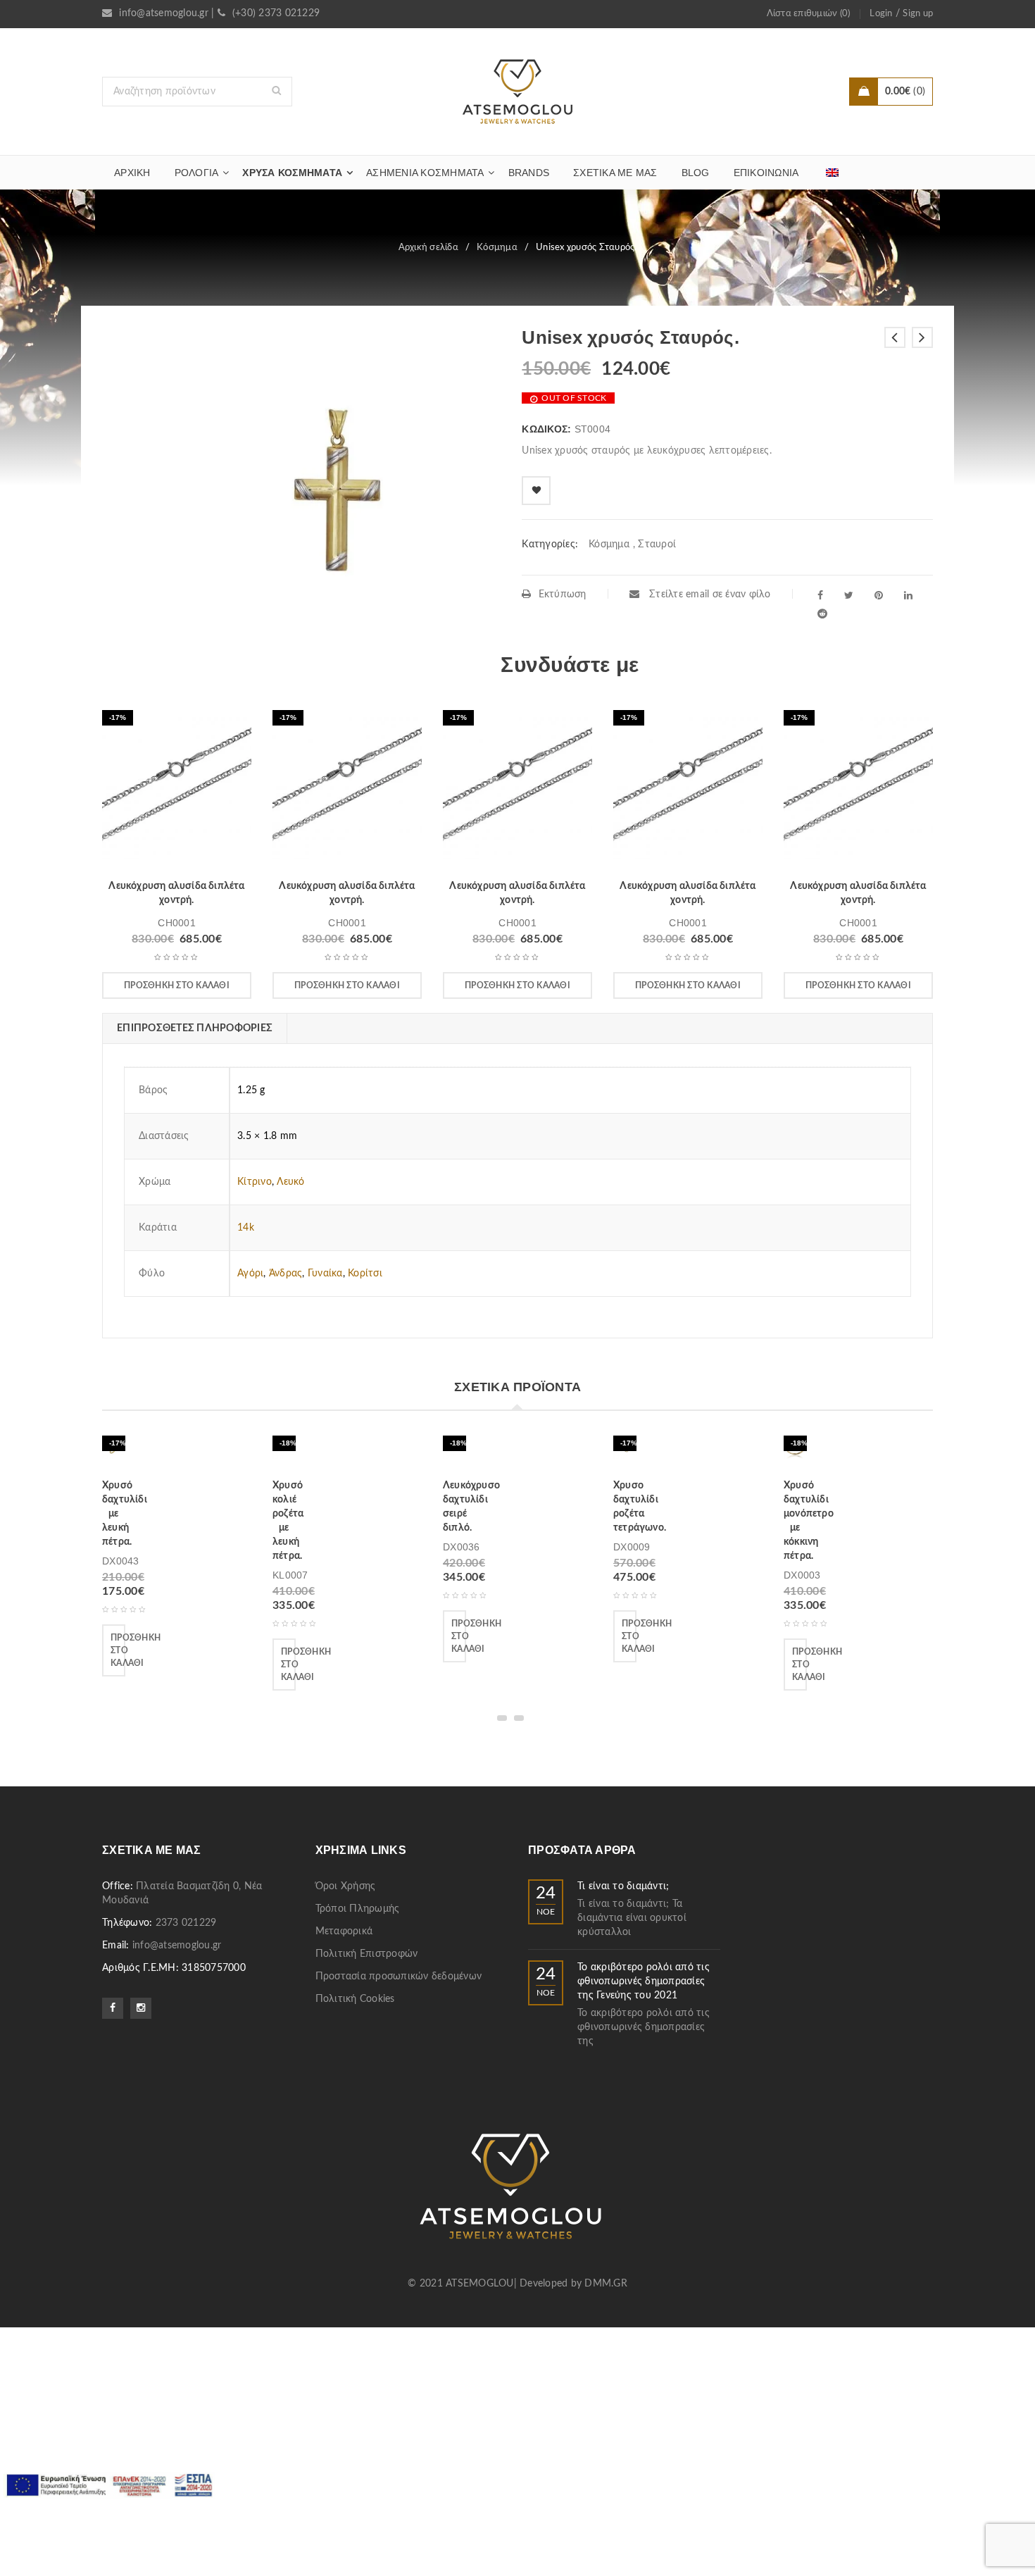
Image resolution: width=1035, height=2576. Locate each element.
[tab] (194, 1028)
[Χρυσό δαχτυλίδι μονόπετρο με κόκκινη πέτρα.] (795, 1452)
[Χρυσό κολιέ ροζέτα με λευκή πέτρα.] (284, 1452)
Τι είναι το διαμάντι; (623, 1886)
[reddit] (822, 614)
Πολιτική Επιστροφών (367, 1954)
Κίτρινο (255, 1182)
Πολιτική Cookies (355, 1999)
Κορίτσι (365, 1274)
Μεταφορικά (344, 1931)
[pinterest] (879, 595)
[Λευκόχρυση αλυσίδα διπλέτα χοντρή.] (177, 790)
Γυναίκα (325, 1274)
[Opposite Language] (832, 173)
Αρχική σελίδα (428, 248)
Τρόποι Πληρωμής (358, 1909)
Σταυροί (657, 545)
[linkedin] (908, 595)
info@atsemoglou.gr (164, 13)
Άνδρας (286, 1274)
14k (246, 1228)
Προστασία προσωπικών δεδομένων (399, 1977)
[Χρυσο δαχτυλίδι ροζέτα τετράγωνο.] (625, 1452)
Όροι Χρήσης (346, 1886)
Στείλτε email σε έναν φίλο (709, 595)
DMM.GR (606, 2284)
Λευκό (290, 1182)
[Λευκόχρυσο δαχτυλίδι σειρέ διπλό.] (454, 1452)
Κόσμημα (497, 248)
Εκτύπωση (562, 595)
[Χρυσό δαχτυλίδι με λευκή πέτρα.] (114, 1452)
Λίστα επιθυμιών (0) (809, 14)
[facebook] (820, 595)
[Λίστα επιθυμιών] (536, 491)
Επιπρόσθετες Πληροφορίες (195, 1028)
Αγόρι (250, 1274)
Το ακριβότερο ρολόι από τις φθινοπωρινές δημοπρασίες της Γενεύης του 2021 (644, 1981)
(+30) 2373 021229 (276, 13)
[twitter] (849, 595)
